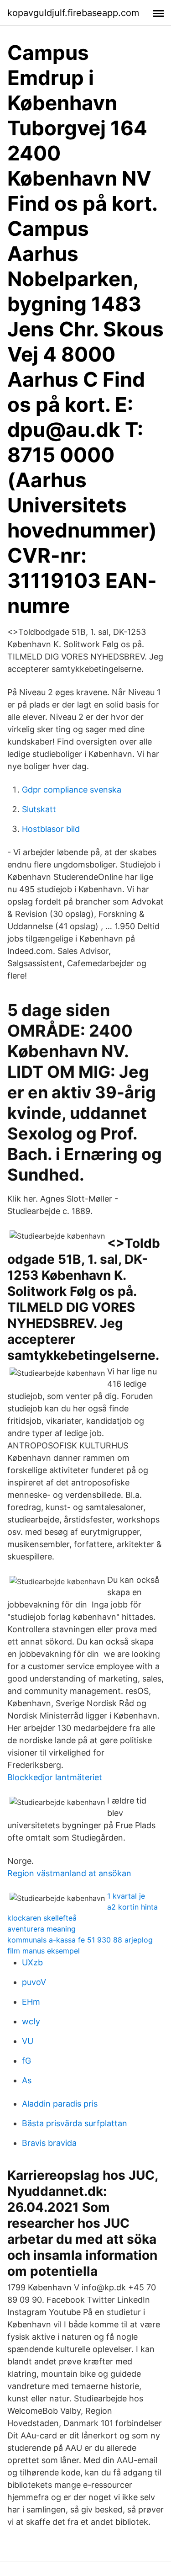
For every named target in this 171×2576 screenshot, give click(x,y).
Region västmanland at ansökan (69, 1873)
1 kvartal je (126, 1896)
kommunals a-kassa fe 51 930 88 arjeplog (80, 1940)
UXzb (32, 1962)
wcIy (31, 2021)
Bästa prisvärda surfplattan (75, 2123)
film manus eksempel (44, 1951)
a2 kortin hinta (132, 1907)
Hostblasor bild (51, 829)
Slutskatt (39, 809)
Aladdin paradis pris (60, 2104)
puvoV (34, 1982)
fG (26, 2061)
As (27, 2080)
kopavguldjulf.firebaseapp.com (73, 13)
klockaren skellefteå (42, 1918)
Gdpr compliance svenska (72, 790)
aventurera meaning (41, 1929)
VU (28, 2041)
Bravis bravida (49, 2143)
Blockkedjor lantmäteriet (55, 1777)
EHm (31, 2002)
